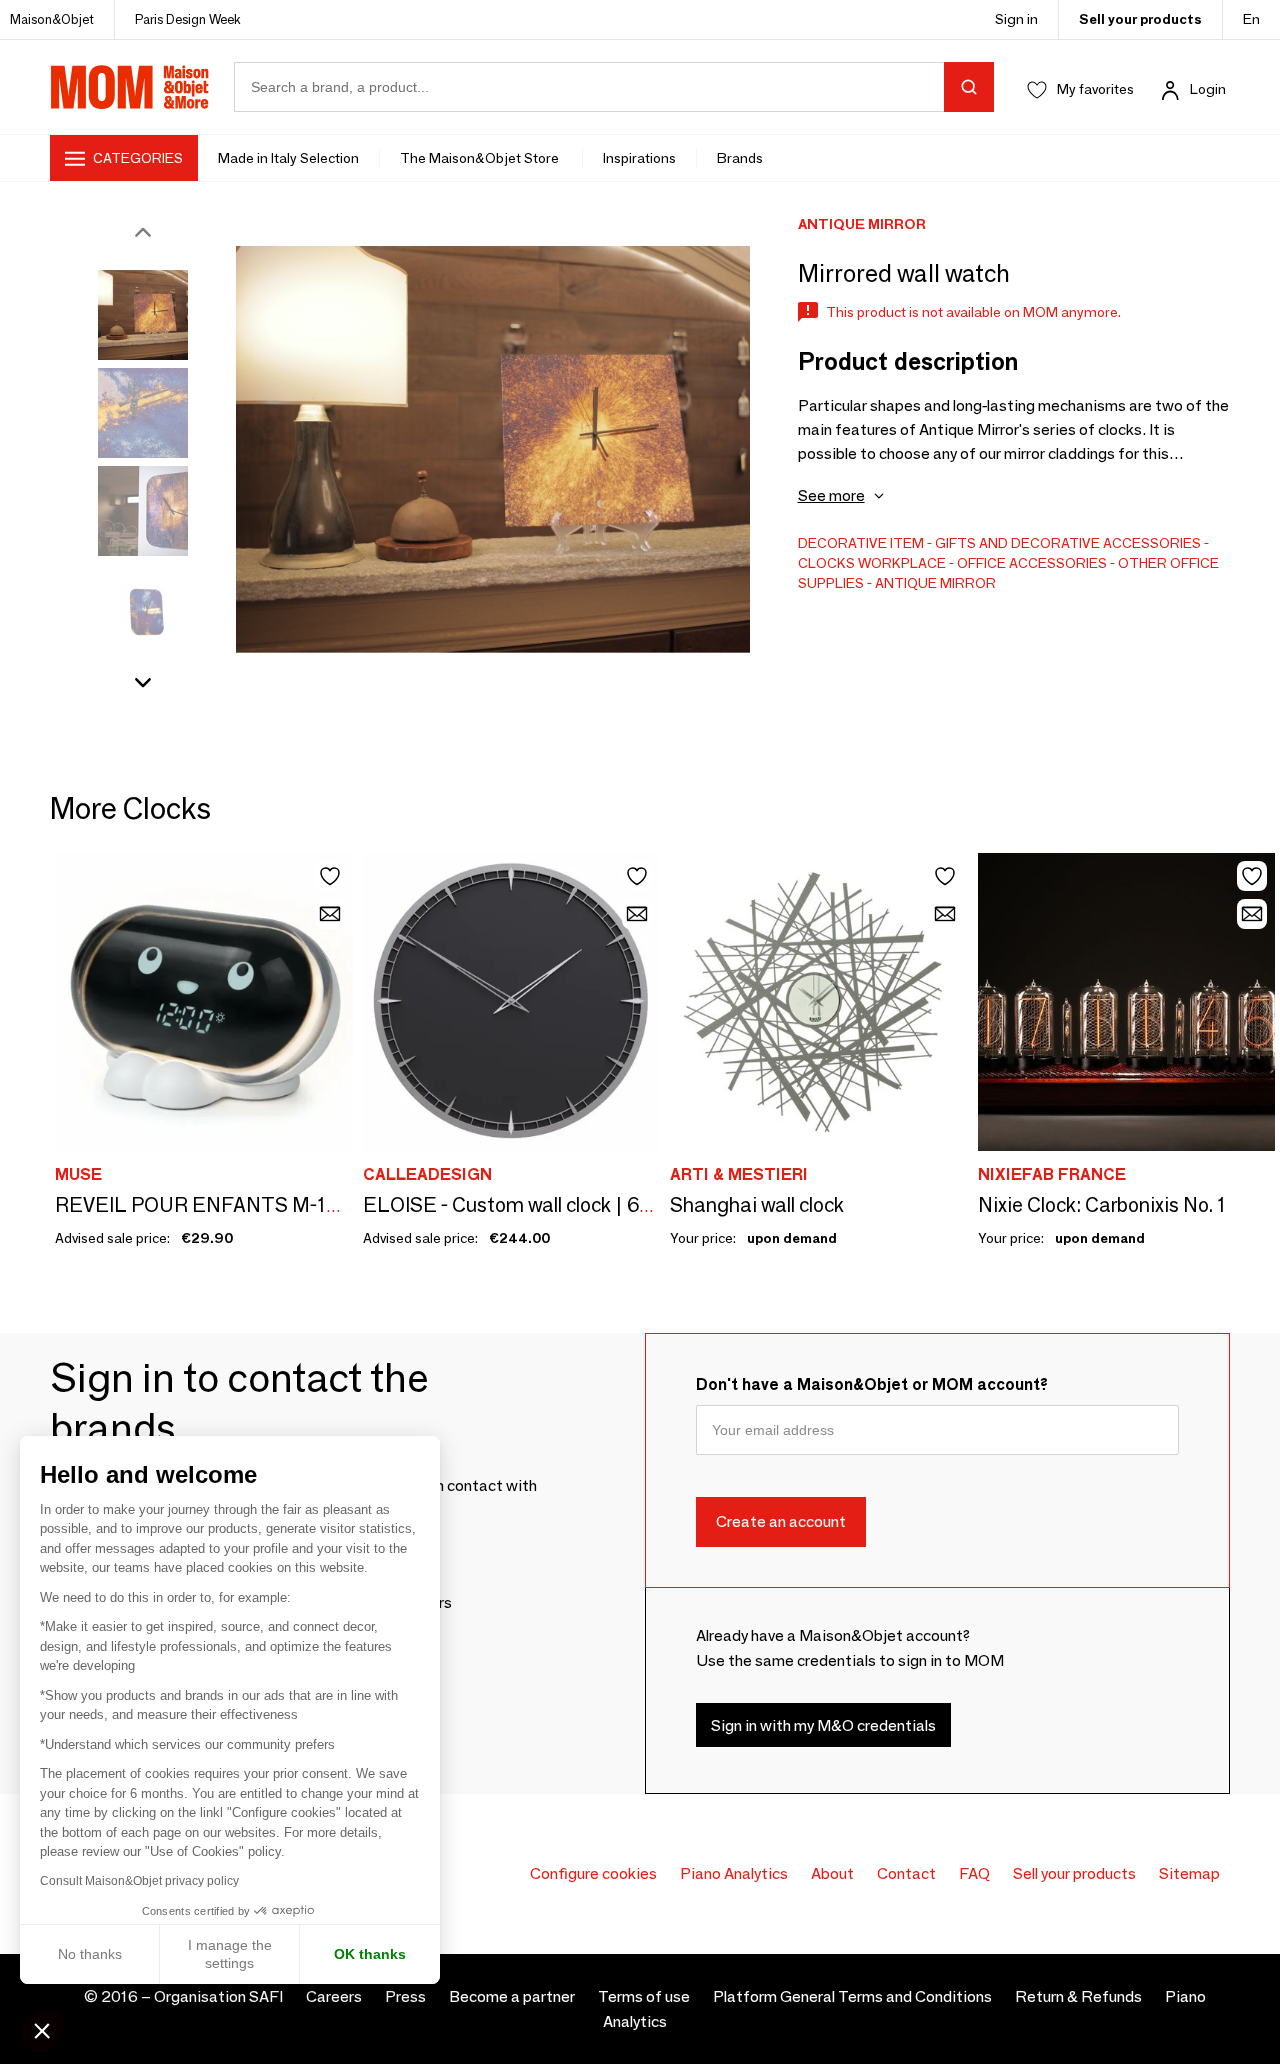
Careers (334, 1996)
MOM (130, 87)
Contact (906, 1873)
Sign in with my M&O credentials (823, 1725)
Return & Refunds (1078, 1996)
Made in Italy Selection (288, 158)
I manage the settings (230, 1954)
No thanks (90, 1954)
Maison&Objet (52, 19)
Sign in (1016, 19)
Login (1208, 89)
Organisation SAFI (218, 1996)
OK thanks (370, 1954)
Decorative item (861, 543)
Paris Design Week (188, 19)
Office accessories (1032, 563)
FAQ (974, 1873)
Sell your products (1140, 19)
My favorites (1095, 89)
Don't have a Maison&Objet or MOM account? (872, 1384)
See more (831, 495)
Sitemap (1189, 1873)
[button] (42, 2030)
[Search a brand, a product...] (969, 87)
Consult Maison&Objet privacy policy (139, 1881)
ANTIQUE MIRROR (935, 583)
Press (405, 1996)
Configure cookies (593, 1873)
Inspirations (639, 158)
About (832, 1873)
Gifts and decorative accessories (1068, 543)
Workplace (902, 563)
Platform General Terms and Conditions (852, 1996)
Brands (740, 158)
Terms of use (644, 1996)
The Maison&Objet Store (481, 158)
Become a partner (512, 1996)
